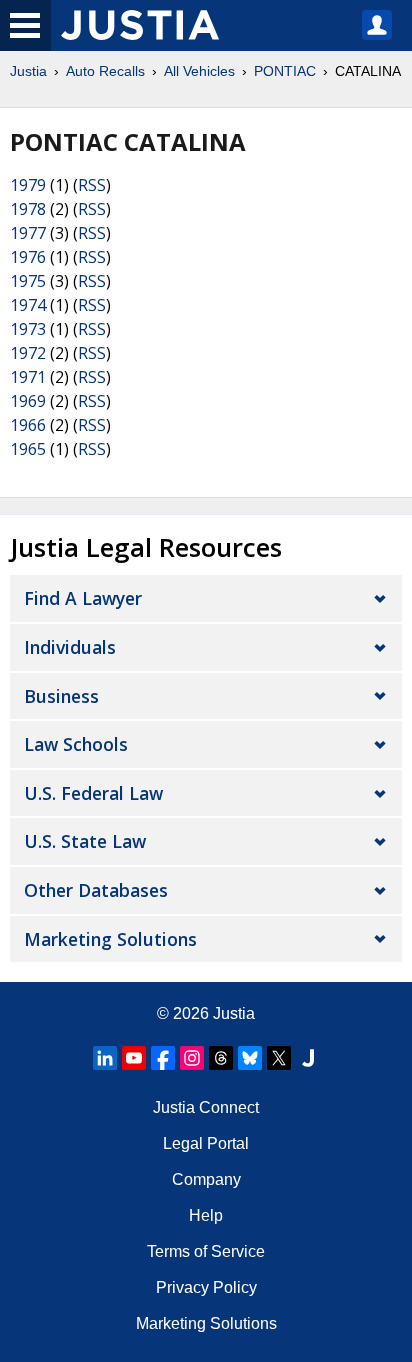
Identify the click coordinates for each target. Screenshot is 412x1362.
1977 (28, 233)
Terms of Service (206, 1251)
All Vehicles (199, 71)
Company (206, 1179)
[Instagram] (192, 1058)
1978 (28, 209)
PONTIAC (285, 71)
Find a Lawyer (83, 598)
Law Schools (76, 744)
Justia (28, 71)
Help (206, 1215)
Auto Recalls (105, 71)
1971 (28, 377)
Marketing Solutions (110, 939)
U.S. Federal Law (93, 793)
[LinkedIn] (105, 1058)
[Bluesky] (250, 1058)
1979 (28, 185)
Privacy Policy (206, 1287)
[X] (279, 1058)
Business (61, 696)
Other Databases (96, 890)
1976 (28, 257)
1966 (28, 425)
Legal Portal (206, 1143)
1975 (28, 281)
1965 (28, 449)
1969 (28, 401)
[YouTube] (134, 1058)
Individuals (70, 647)
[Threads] (221, 1058)
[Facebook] (163, 1058)
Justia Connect (206, 1107)
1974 (28, 305)
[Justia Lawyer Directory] (308, 1058)
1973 (28, 329)
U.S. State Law (85, 841)
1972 (28, 353)
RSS (92, 185)
